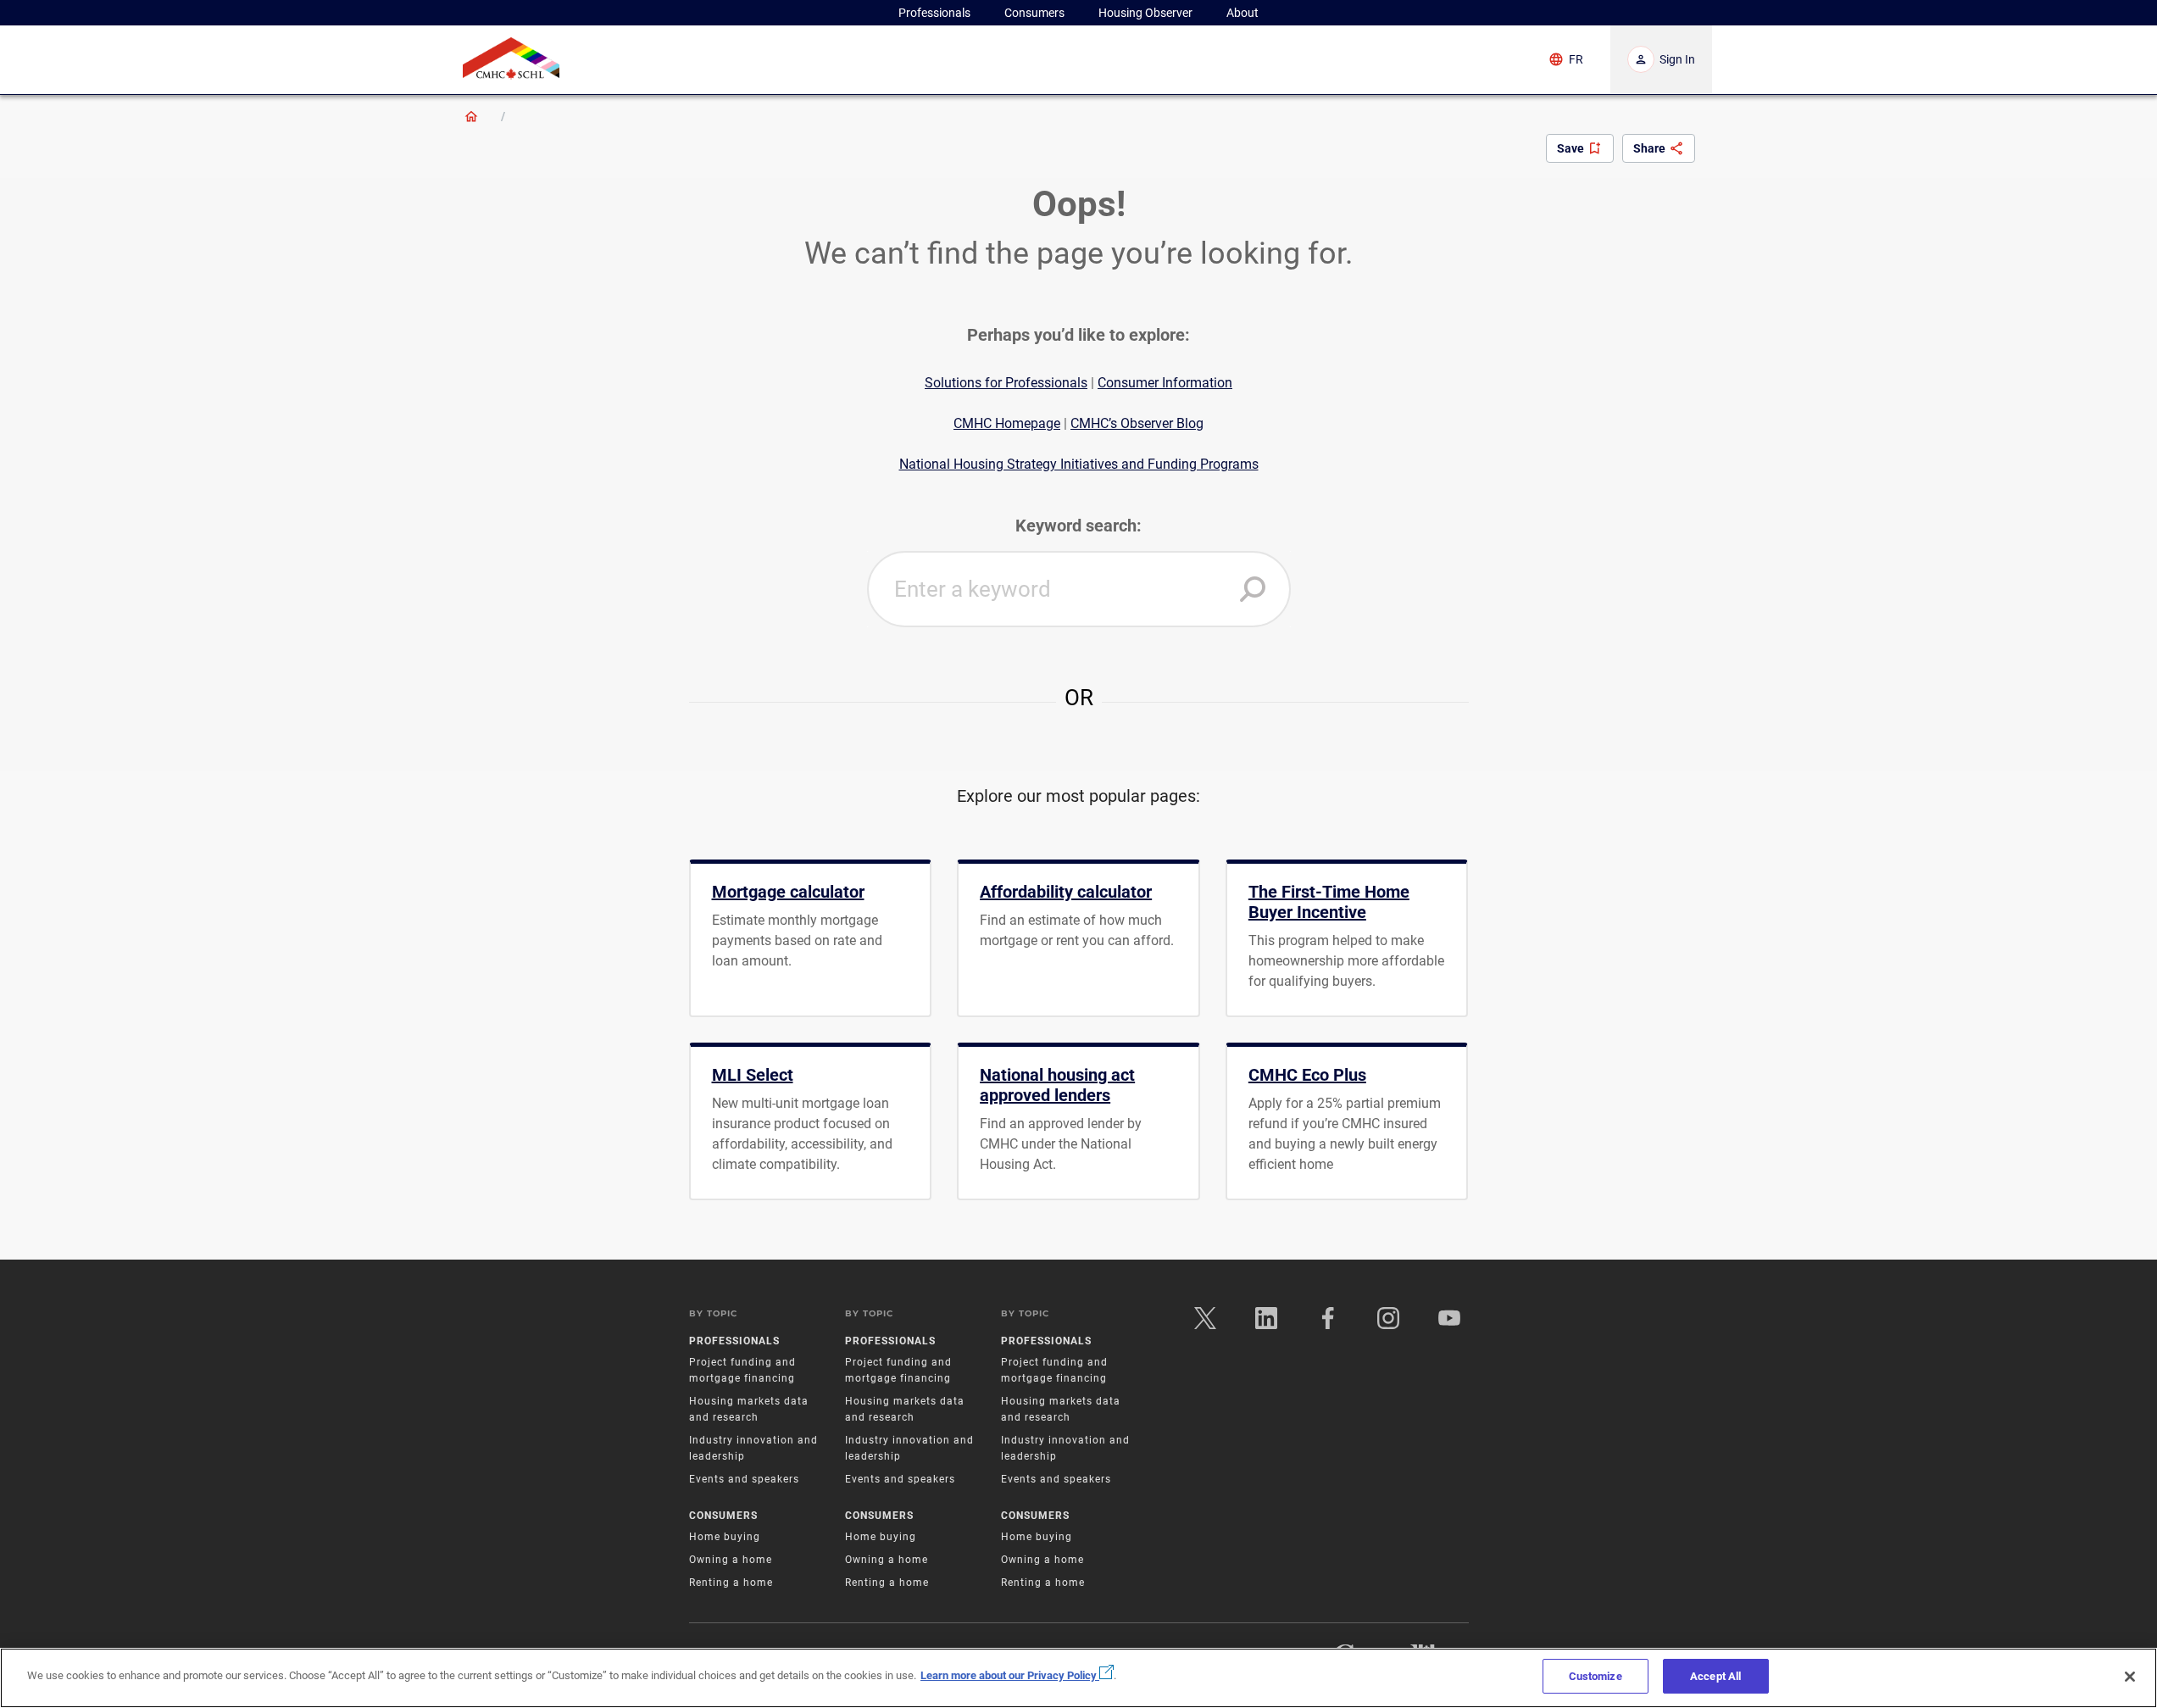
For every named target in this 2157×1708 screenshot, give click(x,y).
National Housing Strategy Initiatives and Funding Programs (1079, 464)
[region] (1078, 1678)
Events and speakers (744, 1479)
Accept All (1715, 1676)
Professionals (734, 1341)
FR (1576, 59)
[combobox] (1079, 589)
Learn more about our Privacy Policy (1010, 1675)
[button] (1253, 589)
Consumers (723, 1516)
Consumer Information (1165, 383)
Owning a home (731, 1560)
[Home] (471, 116)
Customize (1596, 1676)
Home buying (725, 1537)
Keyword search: (1078, 526)
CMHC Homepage (1007, 423)
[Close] (2130, 1677)
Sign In (1677, 59)
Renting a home (731, 1583)
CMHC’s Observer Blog (1137, 423)
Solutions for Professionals (1006, 383)
